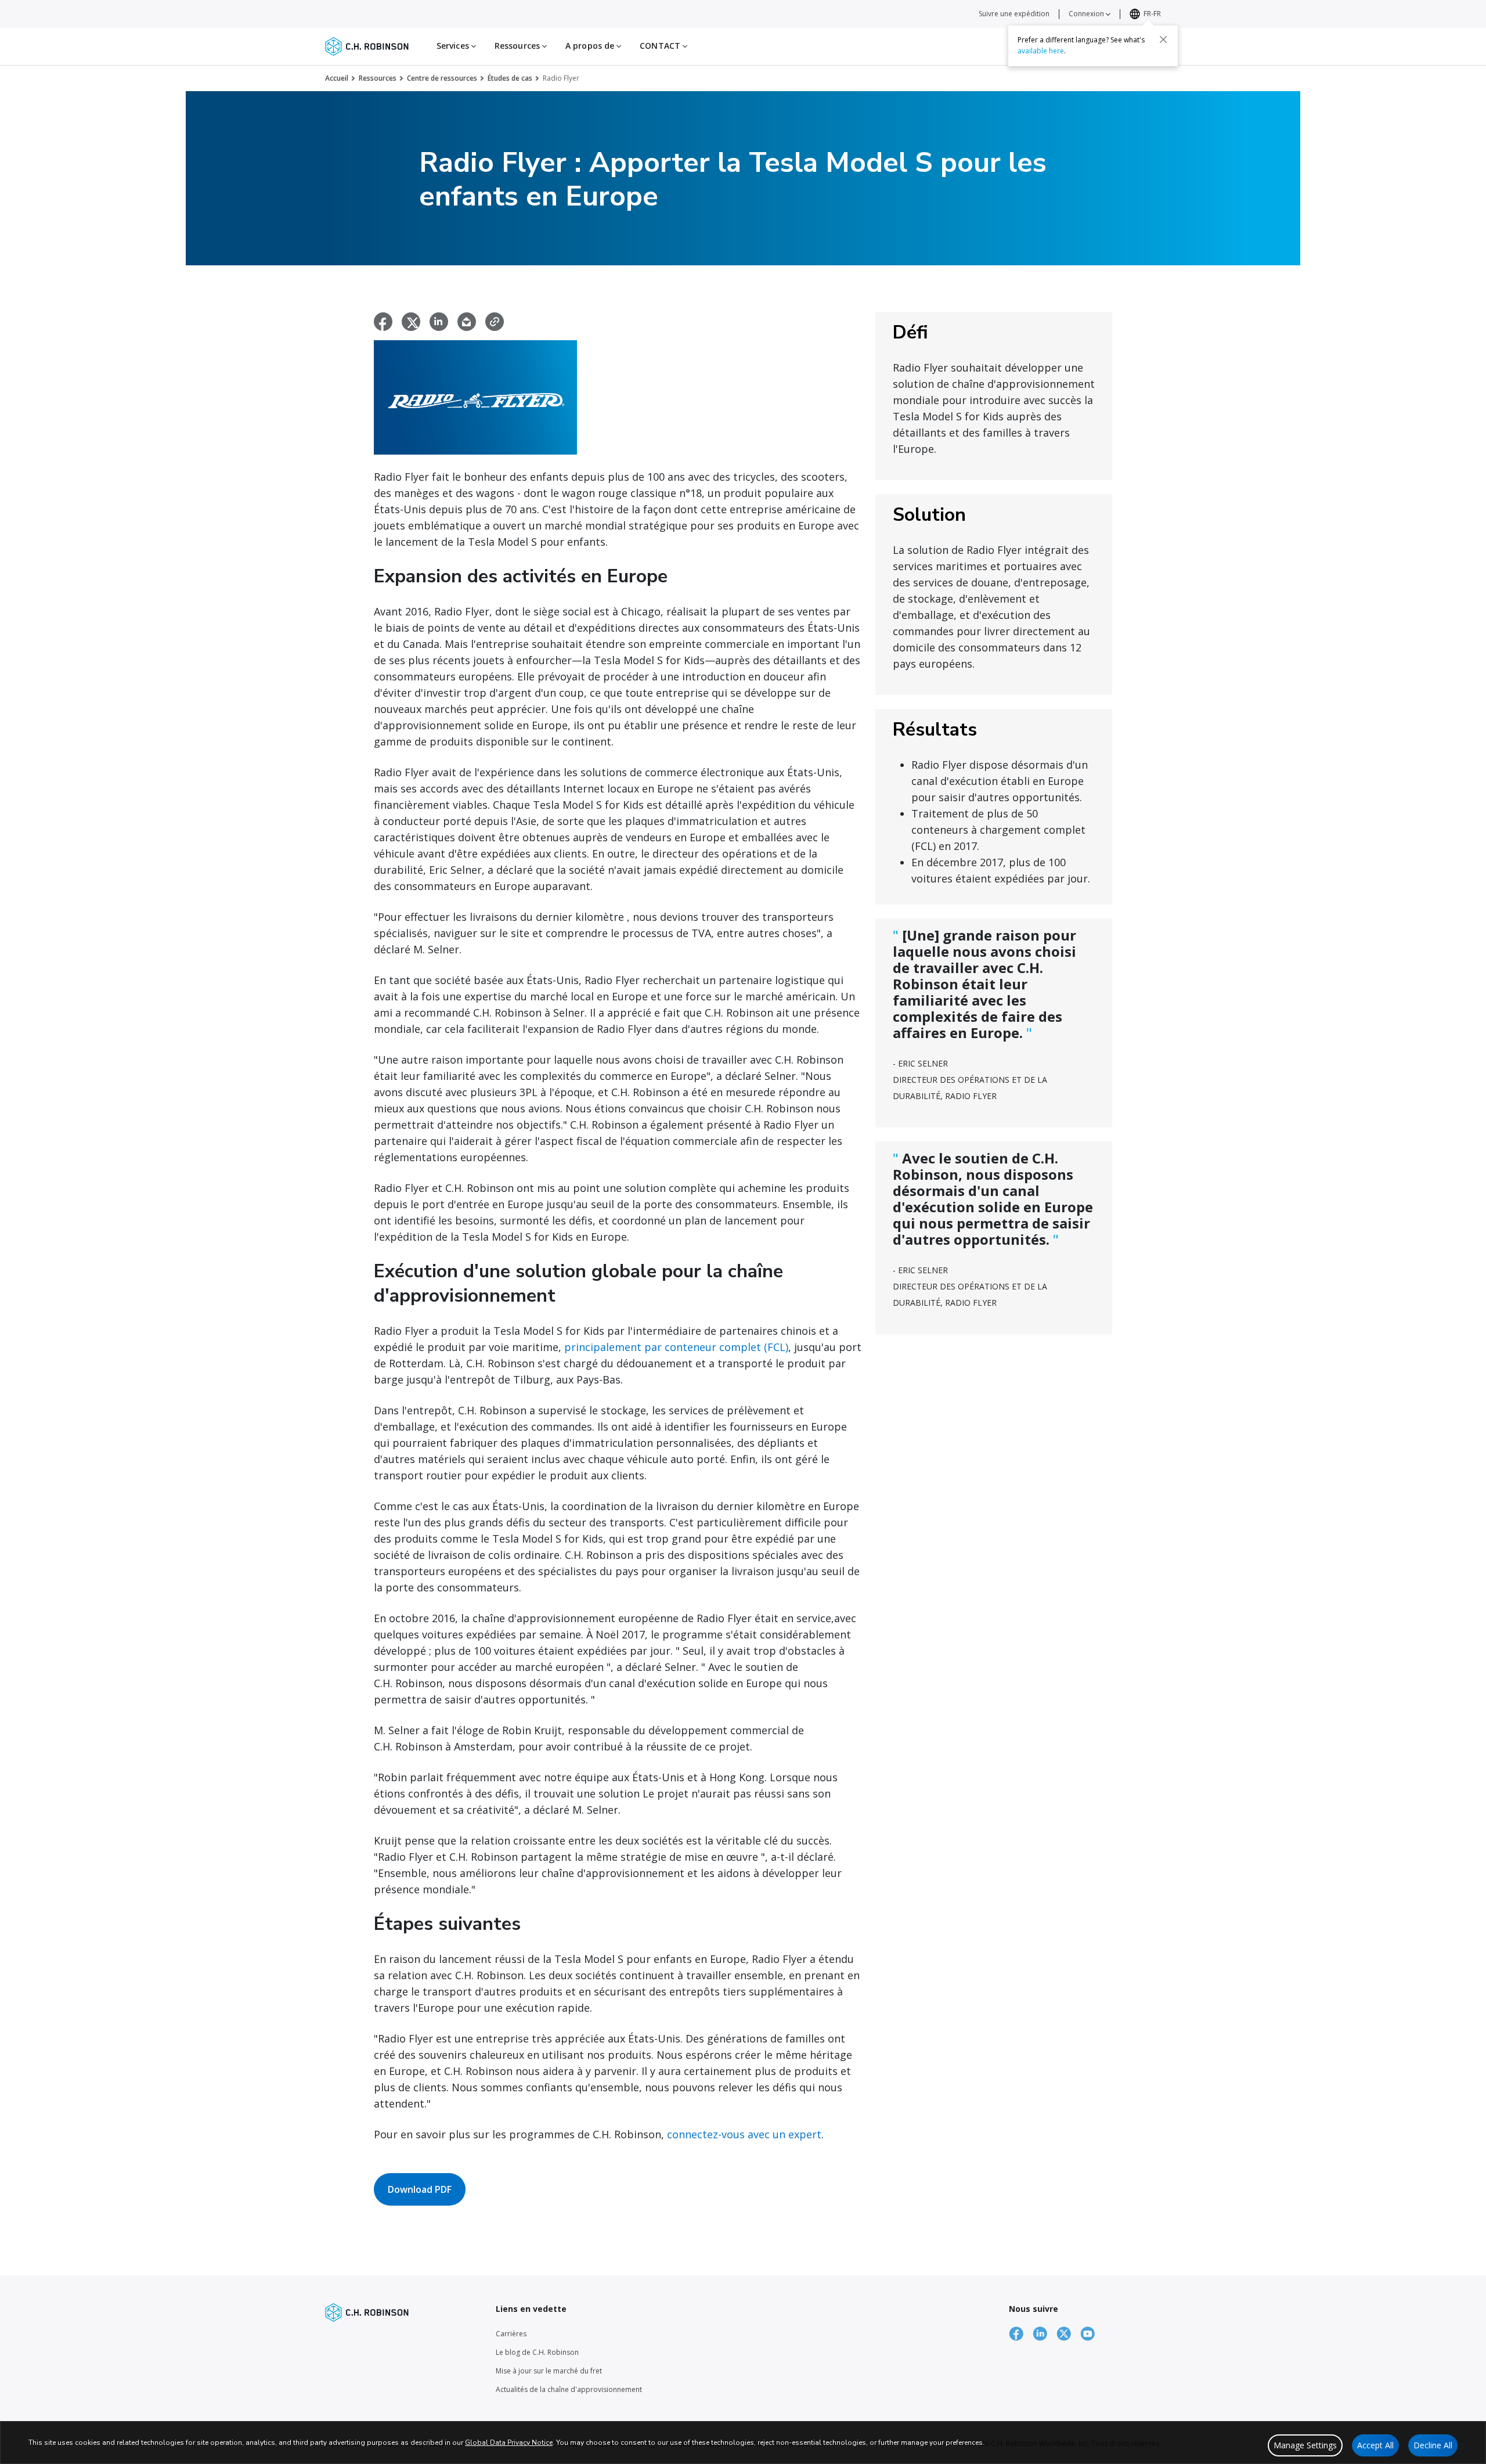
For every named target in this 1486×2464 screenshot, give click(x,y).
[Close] (1163, 39)
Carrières (511, 2334)
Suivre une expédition (1014, 14)
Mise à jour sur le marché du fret (549, 2371)
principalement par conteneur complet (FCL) (676, 1347)
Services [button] (454, 46)
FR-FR (1152, 14)
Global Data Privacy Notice (509, 2443)
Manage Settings (1305, 2445)
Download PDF (420, 2189)
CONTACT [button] (661, 46)
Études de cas (510, 78)
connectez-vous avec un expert (744, 2134)
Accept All (1375, 2445)
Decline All (1433, 2445)
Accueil (337, 78)
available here (1041, 50)
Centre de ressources (442, 78)
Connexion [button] (1087, 14)
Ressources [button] (518, 46)
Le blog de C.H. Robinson (537, 2352)
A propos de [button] (591, 46)
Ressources (378, 78)
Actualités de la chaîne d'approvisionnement (569, 2389)
